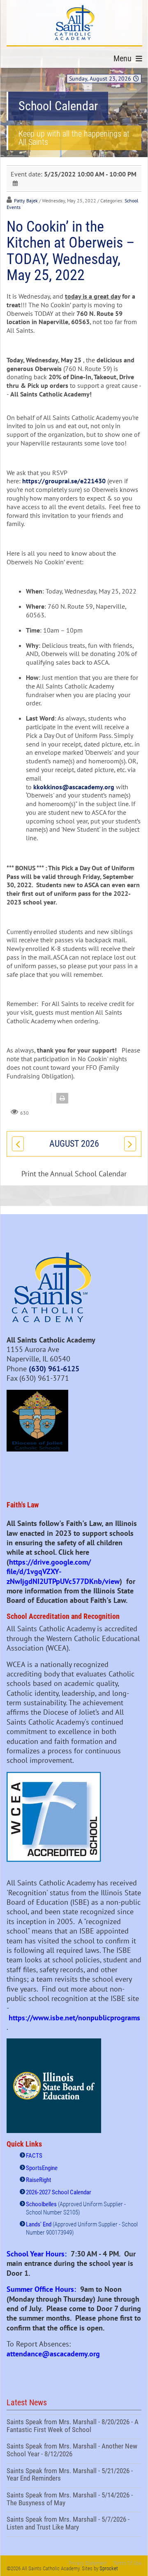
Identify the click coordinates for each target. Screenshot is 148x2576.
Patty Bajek (26, 201)
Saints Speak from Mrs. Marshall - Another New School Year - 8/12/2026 (74, 2451)
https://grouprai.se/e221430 (64, 481)
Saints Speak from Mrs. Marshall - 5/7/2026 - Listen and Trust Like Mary (74, 2524)
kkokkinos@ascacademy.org (74, 787)
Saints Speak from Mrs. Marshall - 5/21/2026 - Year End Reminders (74, 2476)
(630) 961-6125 (54, 1369)
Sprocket (109, 2568)
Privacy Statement (88, 2563)
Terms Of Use (127, 2563)
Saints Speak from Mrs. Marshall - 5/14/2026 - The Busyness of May (74, 2500)
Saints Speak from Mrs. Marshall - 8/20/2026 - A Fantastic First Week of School (74, 2427)
